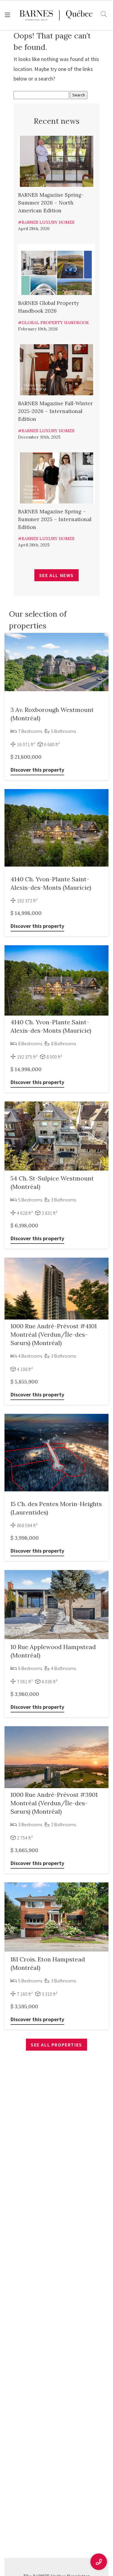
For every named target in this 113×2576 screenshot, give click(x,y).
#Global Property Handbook (54, 323)
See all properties (56, 2045)
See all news (56, 575)
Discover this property (37, 770)
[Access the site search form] (104, 14)
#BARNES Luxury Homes (46, 222)
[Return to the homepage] (56, 15)
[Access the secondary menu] (11, 15)
